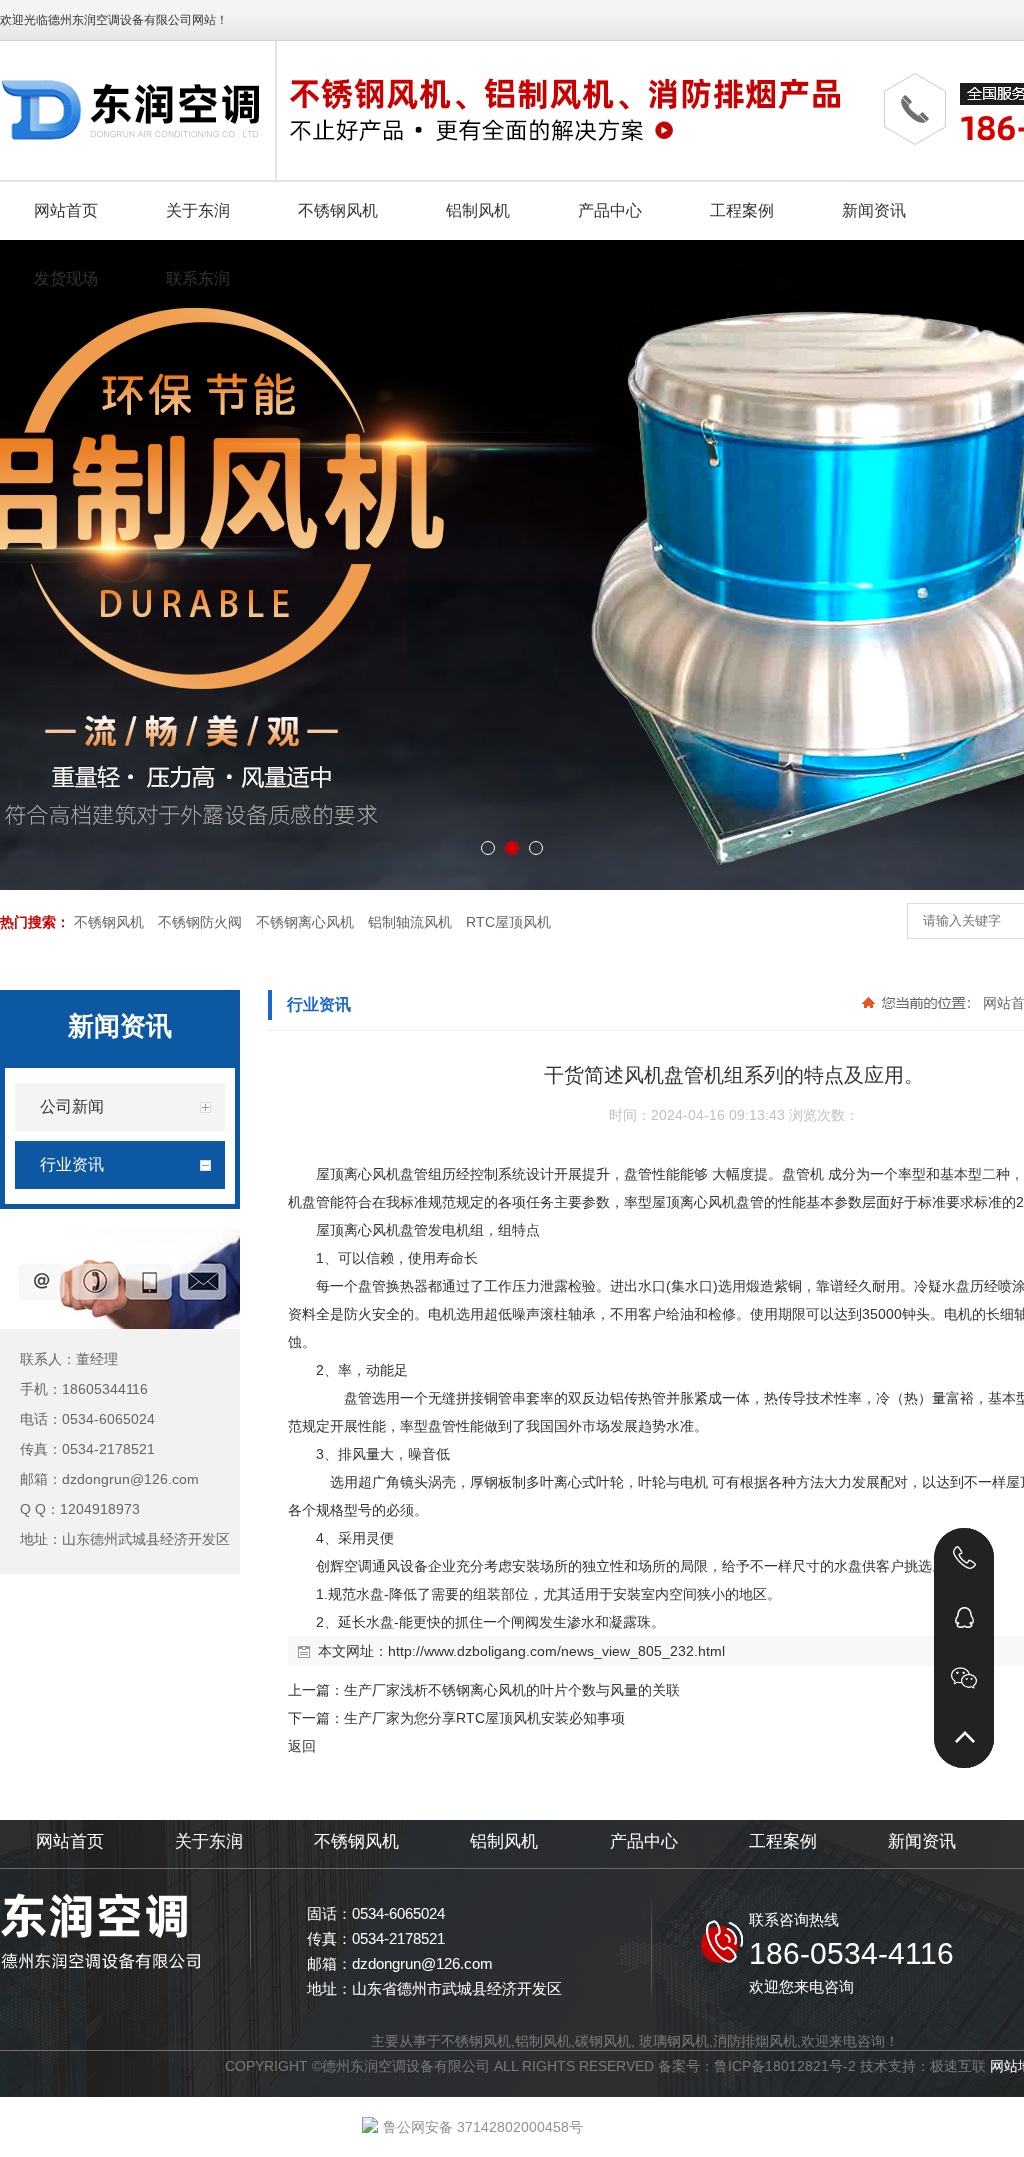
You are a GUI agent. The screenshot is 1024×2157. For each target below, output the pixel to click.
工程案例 (783, 1841)
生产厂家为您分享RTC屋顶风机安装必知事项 (484, 1718)
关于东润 (209, 1841)
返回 (302, 1746)
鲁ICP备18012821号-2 (785, 2066)
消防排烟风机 (755, 2041)
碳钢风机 (603, 2041)
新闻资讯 (922, 1841)
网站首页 (70, 1841)
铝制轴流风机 (410, 922)
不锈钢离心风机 (305, 922)
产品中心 (644, 1841)
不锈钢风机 (109, 922)
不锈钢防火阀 (200, 922)
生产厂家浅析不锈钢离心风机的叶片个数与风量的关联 (512, 1690)
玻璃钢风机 (674, 2041)
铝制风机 (504, 1841)
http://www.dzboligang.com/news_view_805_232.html (556, 1651)
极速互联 (958, 2066)
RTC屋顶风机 (508, 922)
